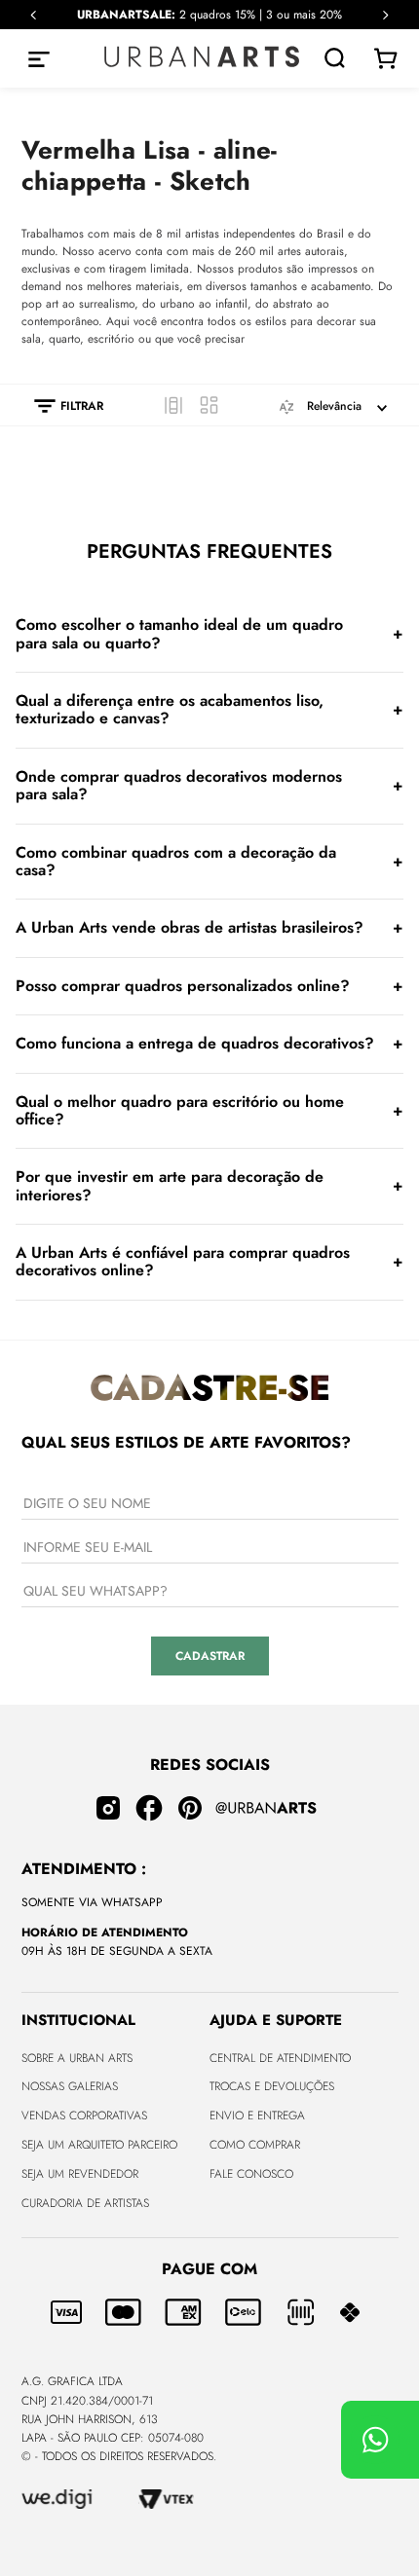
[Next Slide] (385, 15)
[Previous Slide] (34, 15)
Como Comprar (255, 2145)
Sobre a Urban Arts (77, 2058)
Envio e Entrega (257, 2116)
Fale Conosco (251, 2174)
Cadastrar (210, 1656)
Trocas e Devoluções (272, 2086)
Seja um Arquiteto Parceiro (99, 2145)
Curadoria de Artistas (85, 2203)
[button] (59, 406)
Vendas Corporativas (84, 2116)
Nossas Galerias (70, 2086)
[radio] (173, 405)
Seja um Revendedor (80, 2174)
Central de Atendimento (280, 2058)
